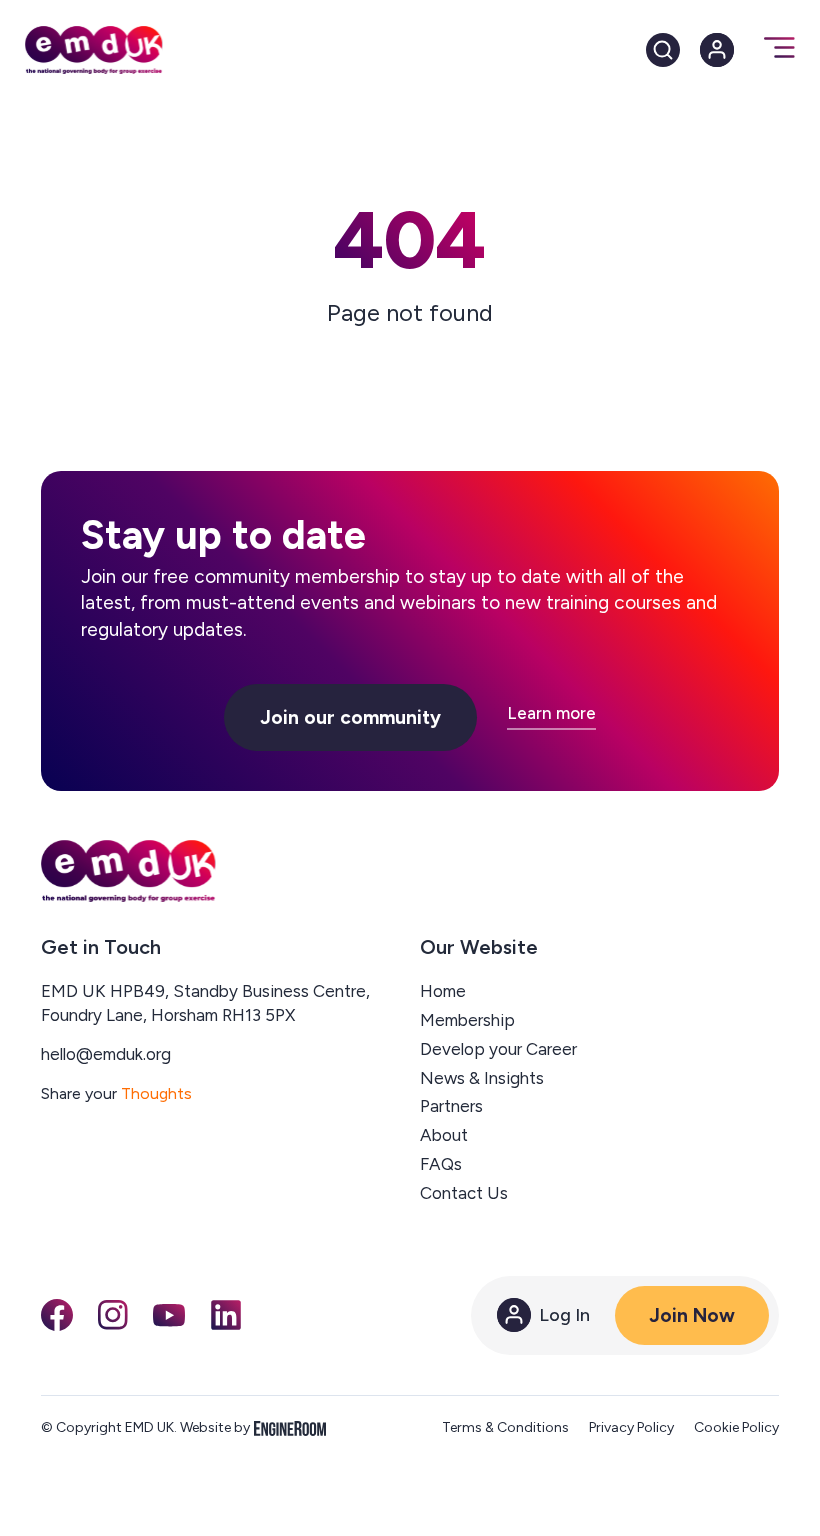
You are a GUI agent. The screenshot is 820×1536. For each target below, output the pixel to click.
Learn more (551, 714)
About (444, 1135)
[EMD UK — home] (128, 871)
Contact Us (464, 1193)
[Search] (663, 50)
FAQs (441, 1164)
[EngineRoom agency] (290, 1428)
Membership (467, 1020)
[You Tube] (169, 1315)
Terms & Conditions (505, 1428)
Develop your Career (498, 1049)
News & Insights (482, 1078)
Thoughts (156, 1093)
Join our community (350, 717)
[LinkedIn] (226, 1315)
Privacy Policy (631, 1428)
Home (443, 991)
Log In (564, 1315)
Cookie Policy (736, 1428)
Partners (451, 1106)
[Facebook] (57, 1315)
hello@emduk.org (106, 1054)
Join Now (692, 1315)
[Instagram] (113, 1315)
